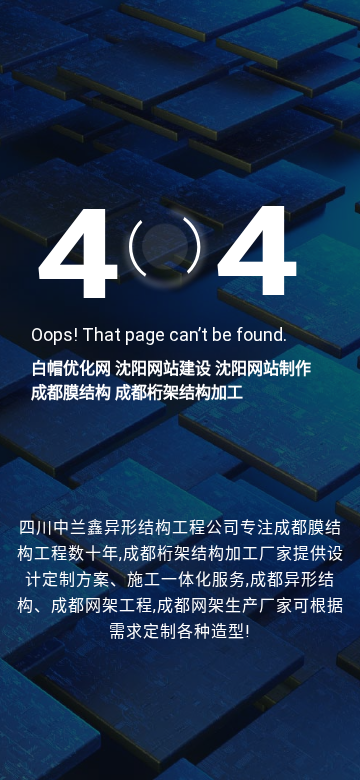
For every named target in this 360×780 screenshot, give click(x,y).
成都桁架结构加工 (179, 392)
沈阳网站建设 (163, 368)
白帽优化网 (71, 368)
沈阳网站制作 (263, 368)
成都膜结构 (71, 392)
